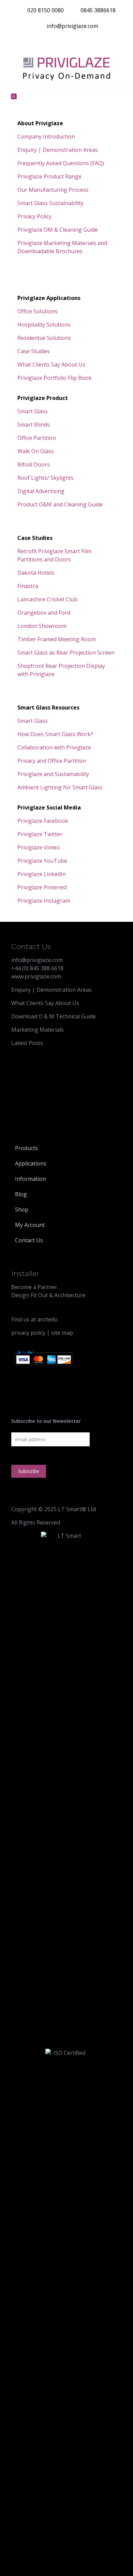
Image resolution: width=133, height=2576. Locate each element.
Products (26, 1148)
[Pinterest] (93, 42)
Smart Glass (33, 411)
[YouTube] (68, 42)
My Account (30, 1225)
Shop (22, 1210)
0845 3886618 (98, 10)
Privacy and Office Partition (52, 761)
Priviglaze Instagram (44, 901)
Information (31, 1179)
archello (47, 1317)
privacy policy (28, 1842)
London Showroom (42, 626)
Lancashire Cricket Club (47, 599)
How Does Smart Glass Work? (55, 734)
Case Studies (34, 351)
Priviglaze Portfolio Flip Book (55, 378)
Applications (31, 1163)
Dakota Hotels (36, 573)
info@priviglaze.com (72, 26)
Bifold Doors (34, 464)
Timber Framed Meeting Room (57, 639)
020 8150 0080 (46, 10)
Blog (21, 1194)
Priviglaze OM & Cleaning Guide (58, 230)
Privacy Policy (34, 216)
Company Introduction (46, 137)
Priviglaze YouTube (42, 861)
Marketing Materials (38, 1030)
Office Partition (37, 438)
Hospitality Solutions (44, 325)
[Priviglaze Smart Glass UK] (66, 69)
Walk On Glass (36, 451)
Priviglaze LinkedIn (42, 874)
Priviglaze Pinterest (42, 887)
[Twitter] (44, 42)
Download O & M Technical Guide (54, 1016)
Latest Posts (27, 1043)
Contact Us (29, 1240)
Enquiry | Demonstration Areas (58, 150)
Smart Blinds (34, 425)
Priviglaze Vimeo (39, 847)
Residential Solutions (44, 338)
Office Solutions (38, 311)
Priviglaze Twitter (40, 834)
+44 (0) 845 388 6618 (37, 968)
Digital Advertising (41, 491)
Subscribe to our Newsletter (46, 1930)
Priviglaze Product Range (49, 176)
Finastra (28, 586)
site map (62, 1842)
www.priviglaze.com (36, 976)
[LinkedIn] (81, 42)
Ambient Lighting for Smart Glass (60, 787)
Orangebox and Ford (44, 613)
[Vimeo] (56, 42)
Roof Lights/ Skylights (46, 478)
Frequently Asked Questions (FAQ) (61, 163)
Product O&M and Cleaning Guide (60, 504)
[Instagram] (105, 42)
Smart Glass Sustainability (50, 203)
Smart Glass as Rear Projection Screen (66, 653)
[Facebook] (32, 42)
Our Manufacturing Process (53, 190)
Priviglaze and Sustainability (53, 774)
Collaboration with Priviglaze (54, 747)
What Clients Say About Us (51, 364)
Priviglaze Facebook (43, 821)
